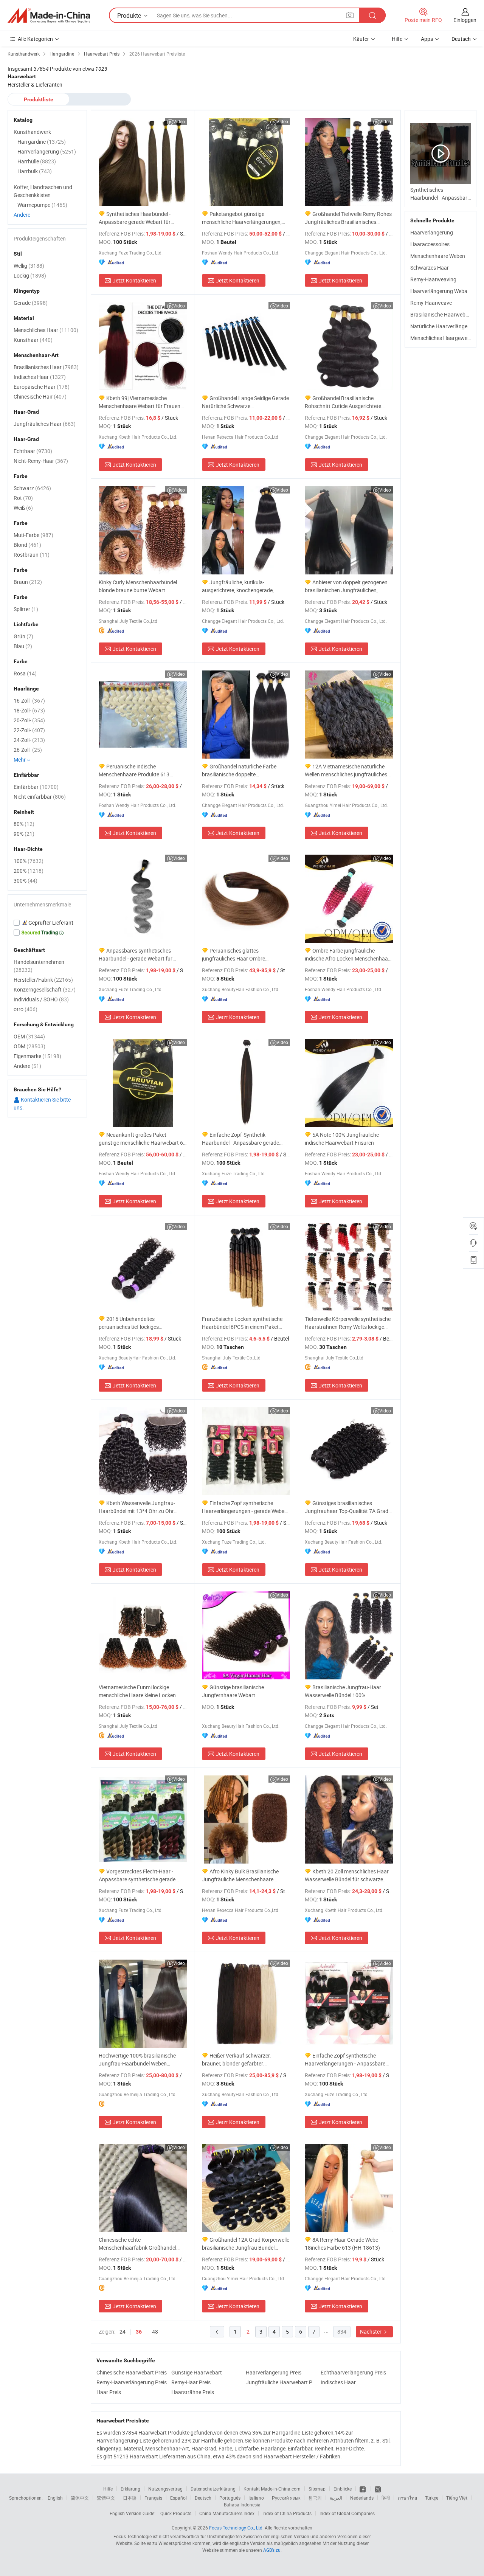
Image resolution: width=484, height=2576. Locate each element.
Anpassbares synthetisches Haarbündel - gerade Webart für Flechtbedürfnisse (136, 955)
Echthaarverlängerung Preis (353, 2372)
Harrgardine (42, 142)
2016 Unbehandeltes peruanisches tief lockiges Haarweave (129, 1323)
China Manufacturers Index (227, 2513)
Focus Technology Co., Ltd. (236, 2528)
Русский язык (286, 2498)
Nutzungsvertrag (165, 2489)
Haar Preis (109, 2392)
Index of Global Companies (347, 2513)
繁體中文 (106, 2498)
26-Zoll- (28, 750)
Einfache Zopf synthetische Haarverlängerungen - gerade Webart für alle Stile (245, 1507)
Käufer (361, 39)
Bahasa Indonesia (242, 2505)
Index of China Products (287, 2513)
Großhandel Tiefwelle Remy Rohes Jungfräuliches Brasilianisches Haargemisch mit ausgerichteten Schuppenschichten (348, 218)
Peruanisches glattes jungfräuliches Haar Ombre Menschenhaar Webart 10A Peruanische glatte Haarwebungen (243, 955)
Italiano (256, 2498)
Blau (23, 646)
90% (24, 834)
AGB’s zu (272, 2550)
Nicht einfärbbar (40, 797)
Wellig (29, 266)
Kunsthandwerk (32, 132)
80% (24, 824)
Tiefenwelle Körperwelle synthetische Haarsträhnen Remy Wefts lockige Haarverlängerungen (348, 1323)
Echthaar (33, 451)
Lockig (30, 275)
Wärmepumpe (42, 205)
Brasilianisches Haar (46, 367)
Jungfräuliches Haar (45, 424)
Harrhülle (37, 161)
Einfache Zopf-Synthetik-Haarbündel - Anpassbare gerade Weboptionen (240, 1139)
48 (155, 2332)
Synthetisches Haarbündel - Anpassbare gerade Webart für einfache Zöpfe (135, 218)
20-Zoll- (29, 720)
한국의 (315, 2498)
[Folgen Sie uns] (378, 2489)
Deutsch (203, 2498)
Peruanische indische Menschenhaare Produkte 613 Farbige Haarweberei (134, 770)
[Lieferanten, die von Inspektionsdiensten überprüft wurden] (47, 923)
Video (179, 121)
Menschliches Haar (46, 330)
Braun (28, 582)
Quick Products (176, 2513)
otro (26, 1009)
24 (123, 2332)
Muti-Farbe (33, 535)
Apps (427, 39)
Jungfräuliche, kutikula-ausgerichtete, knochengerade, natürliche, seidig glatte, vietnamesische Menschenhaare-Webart (240, 586)
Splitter (26, 609)
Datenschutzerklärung (213, 2489)
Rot (23, 498)
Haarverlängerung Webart (441, 291)
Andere (22, 215)
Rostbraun (32, 555)
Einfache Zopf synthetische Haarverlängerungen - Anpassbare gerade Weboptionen (345, 2060)
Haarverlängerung (432, 232)
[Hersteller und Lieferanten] (49, 16)
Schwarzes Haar (430, 268)
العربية (336, 2498)
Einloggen (465, 20)
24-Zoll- (29, 740)
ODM (29, 1046)
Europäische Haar (42, 387)
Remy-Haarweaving (433, 279)
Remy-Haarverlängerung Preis (132, 2382)
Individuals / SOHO (41, 999)
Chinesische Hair (40, 396)
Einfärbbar (36, 787)
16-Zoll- (29, 701)
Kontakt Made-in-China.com (272, 2489)
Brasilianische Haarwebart (441, 314)
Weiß (23, 508)
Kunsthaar (33, 340)
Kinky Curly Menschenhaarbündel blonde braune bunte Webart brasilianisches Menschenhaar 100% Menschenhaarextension (141, 586)
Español (178, 2498)
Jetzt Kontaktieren (134, 280)
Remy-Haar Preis (191, 2382)
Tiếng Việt (457, 2498)
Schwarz (32, 488)
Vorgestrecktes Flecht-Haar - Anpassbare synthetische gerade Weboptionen (137, 1875)
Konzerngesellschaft (45, 989)
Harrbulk (35, 171)
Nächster (371, 2332)
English (55, 2498)
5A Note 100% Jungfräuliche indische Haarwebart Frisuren (342, 1139)
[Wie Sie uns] (363, 2489)
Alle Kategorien (35, 39)
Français (153, 2498)
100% (29, 861)
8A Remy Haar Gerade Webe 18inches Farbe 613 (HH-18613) (342, 2244)
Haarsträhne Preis (193, 2392)
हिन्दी (386, 2498)
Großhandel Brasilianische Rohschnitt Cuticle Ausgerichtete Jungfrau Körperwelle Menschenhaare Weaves (343, 402)
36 (139, 2332)
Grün (23, 636)
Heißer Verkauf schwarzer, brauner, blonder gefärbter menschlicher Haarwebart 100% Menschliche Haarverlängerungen (241, 2060)
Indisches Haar (338, 2382)
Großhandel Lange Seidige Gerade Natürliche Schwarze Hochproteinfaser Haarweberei (245, 402)
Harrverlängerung (47, 151)
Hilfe (397, 39)
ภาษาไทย (407, 2498)
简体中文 (80, 2498)
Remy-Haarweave (431, 303)
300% (26, 881)
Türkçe (432, 2498)
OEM (29, 1036)
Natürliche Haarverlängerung (444, 326)
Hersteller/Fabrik (43, 980)
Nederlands (362, 2498)
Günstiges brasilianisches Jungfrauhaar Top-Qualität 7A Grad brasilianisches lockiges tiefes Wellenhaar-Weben (347, 1507)
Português (230, 2498)
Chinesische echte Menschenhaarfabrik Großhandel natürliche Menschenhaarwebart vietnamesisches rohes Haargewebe (141, 2244)
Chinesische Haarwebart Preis (132, 2372)
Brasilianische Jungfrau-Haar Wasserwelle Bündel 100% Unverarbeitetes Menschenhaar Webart (343, 1691)
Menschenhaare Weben (438, 256)
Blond (27, 545)
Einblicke (343, 2489)
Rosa (25, 673)
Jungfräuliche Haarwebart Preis (281, 2382)
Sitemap (317, 2489)
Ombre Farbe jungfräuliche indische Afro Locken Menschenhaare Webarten (349, 955)
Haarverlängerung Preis (274, 2372)
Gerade (31, 303)
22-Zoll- (29, 730)
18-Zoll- (29, 710)
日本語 (130, 2498)
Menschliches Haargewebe (442, 338)
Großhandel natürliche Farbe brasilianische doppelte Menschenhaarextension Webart (240, 770)
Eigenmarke (37, 1056)
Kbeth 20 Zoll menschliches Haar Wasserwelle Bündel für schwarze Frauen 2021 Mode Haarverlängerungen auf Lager (347, 1875)
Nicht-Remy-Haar (41, 461)
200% (29, 871)
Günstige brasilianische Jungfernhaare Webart (233, 1691)
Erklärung (130, 2489)
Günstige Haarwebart (197, 2372)
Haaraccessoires (430, 244)
